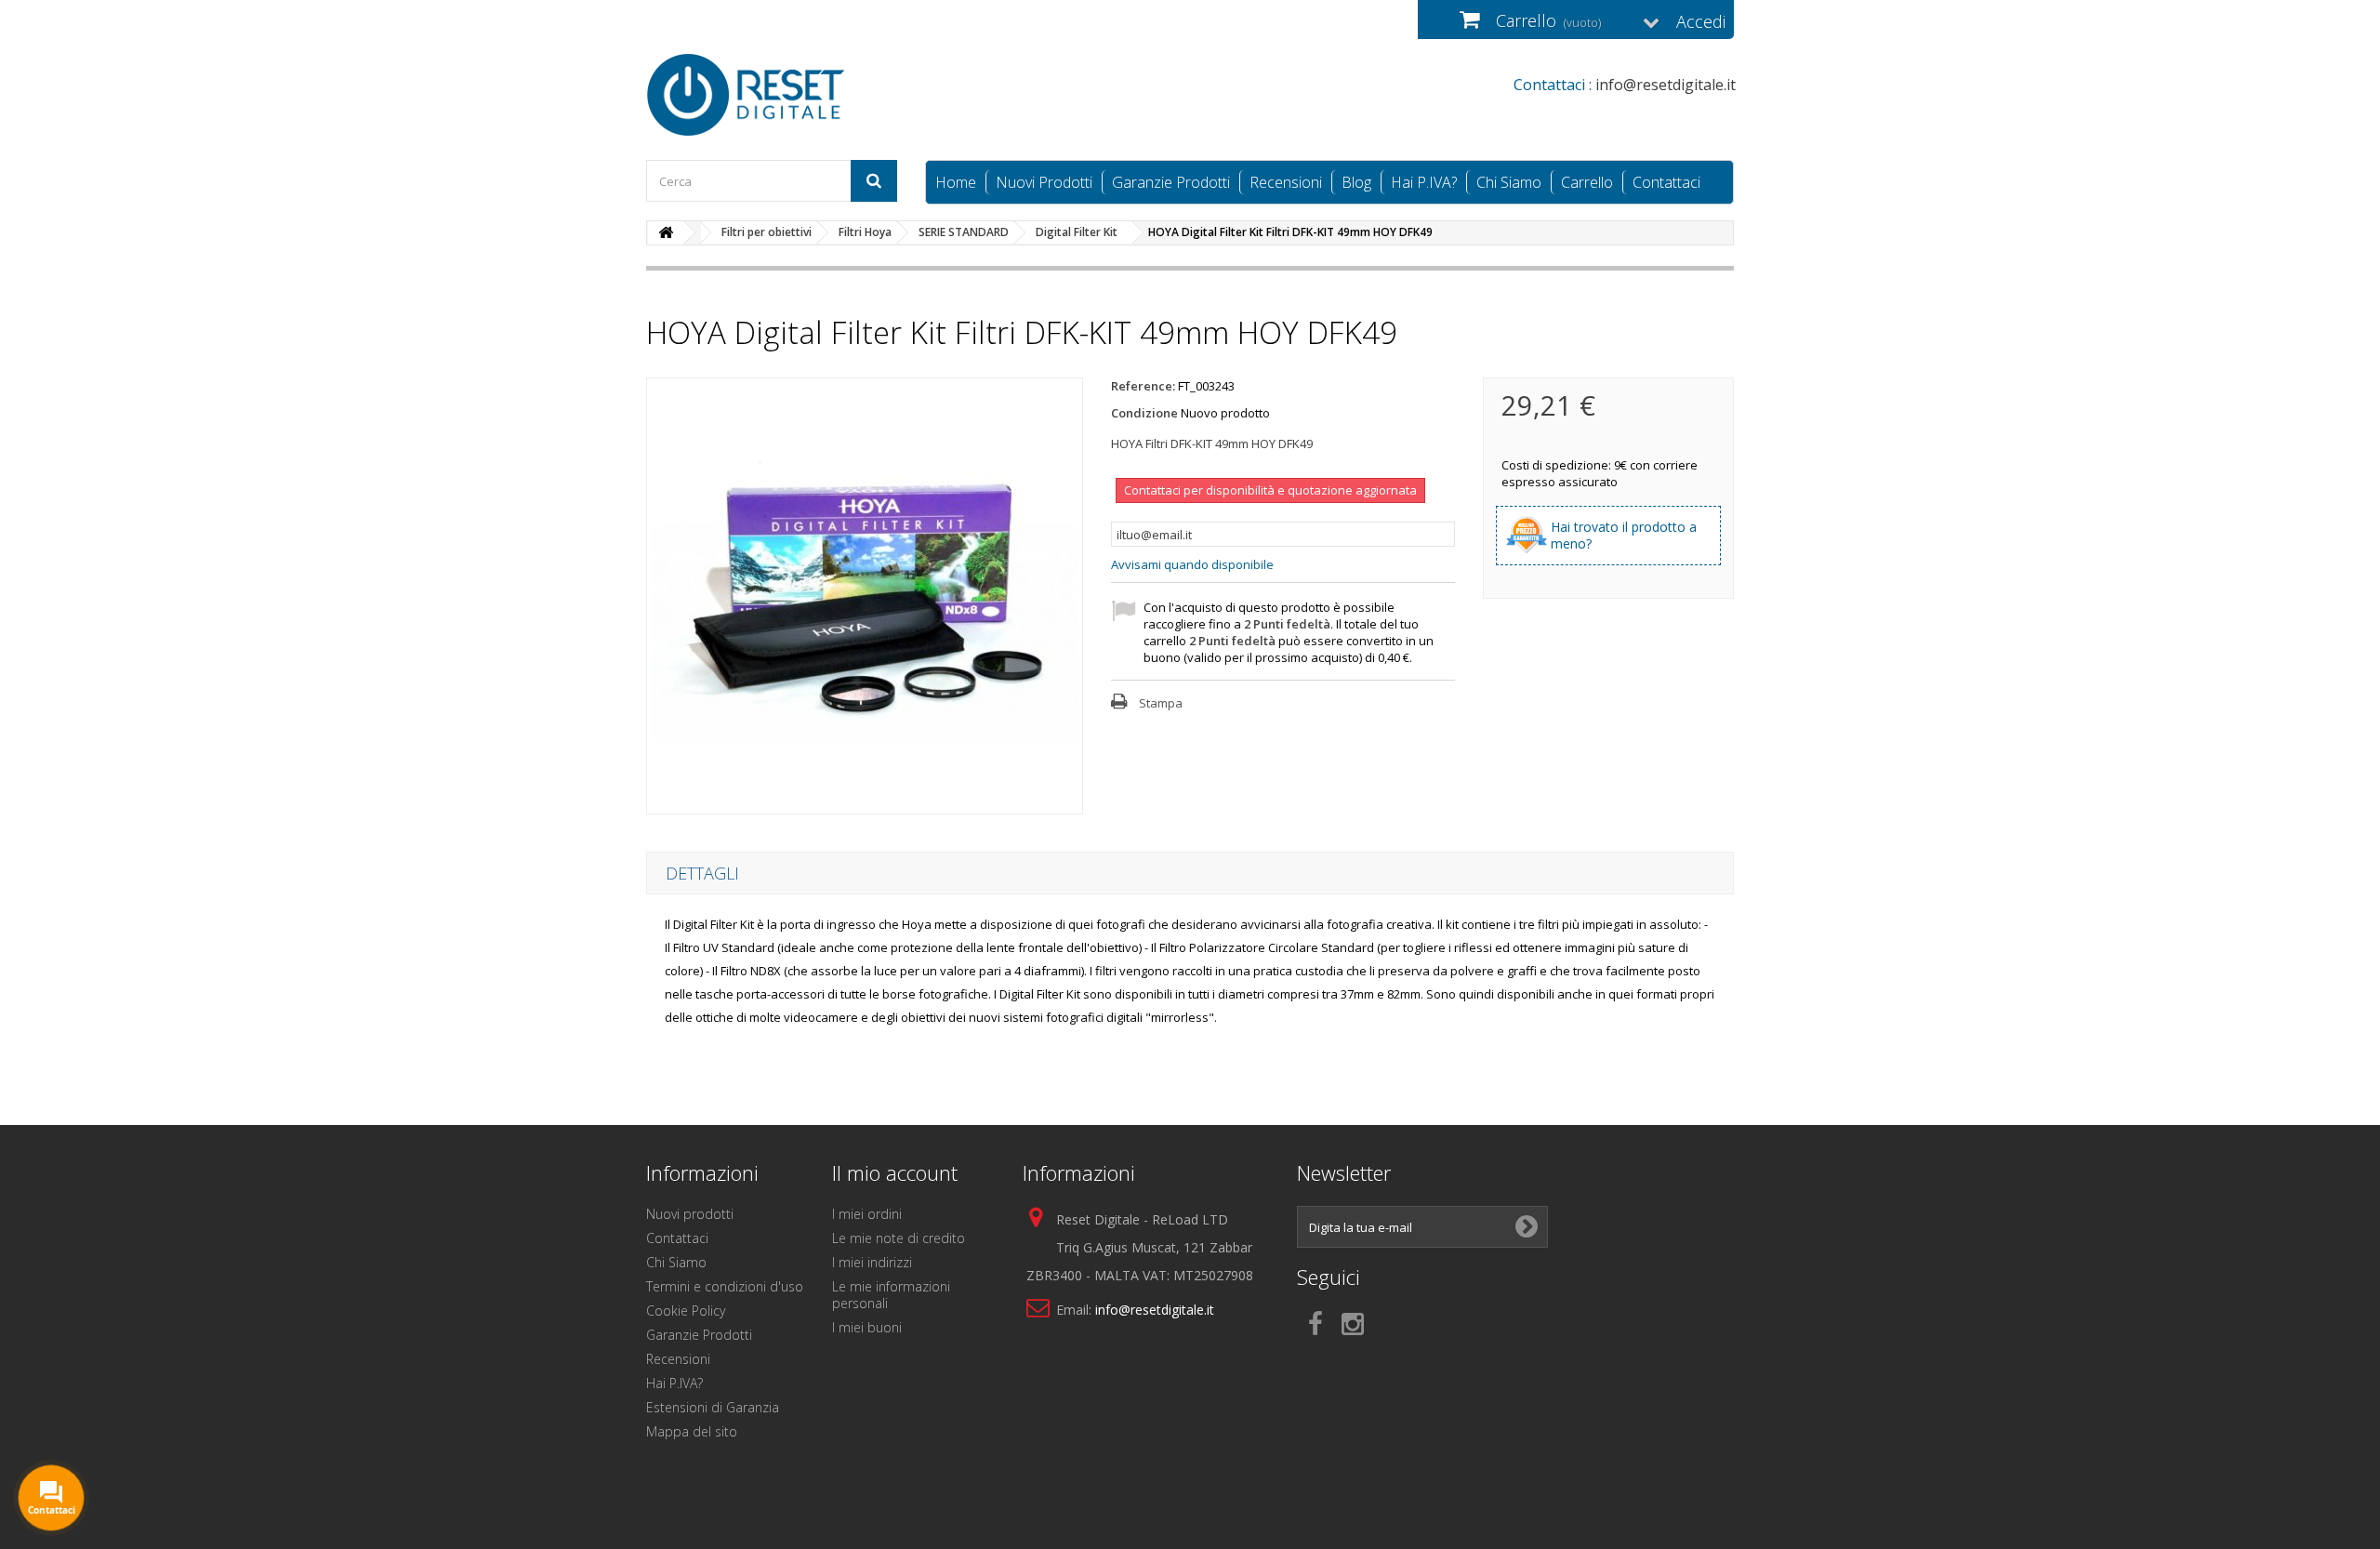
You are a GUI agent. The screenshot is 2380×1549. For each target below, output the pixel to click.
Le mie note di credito (899, 1238)
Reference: (1143, 386)
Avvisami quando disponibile (1192, 564)
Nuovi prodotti (690, 1214)
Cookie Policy (686, 1311)
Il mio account (895, 1172)
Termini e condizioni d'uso (725, 1286)
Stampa (1161, 703)
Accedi (1701, 21)
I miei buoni (867, 1327)
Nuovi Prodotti (1044, 182)
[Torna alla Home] (666, 233)
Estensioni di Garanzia (713, 1407)
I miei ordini (867, 1214)
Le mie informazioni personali (891, 1295)
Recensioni (1286, 182)
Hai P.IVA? (1424, 182)
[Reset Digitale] (818, 95)
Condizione (1144, 413)
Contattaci (1666, 182)
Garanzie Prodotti (1171, 182)
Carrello (1587, 182)
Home (956, 182)
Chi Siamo (1509, 182)
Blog (1356, 182)
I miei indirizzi (872, 1262)
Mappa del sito (692, 1431)
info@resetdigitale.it (1155, 1310)
